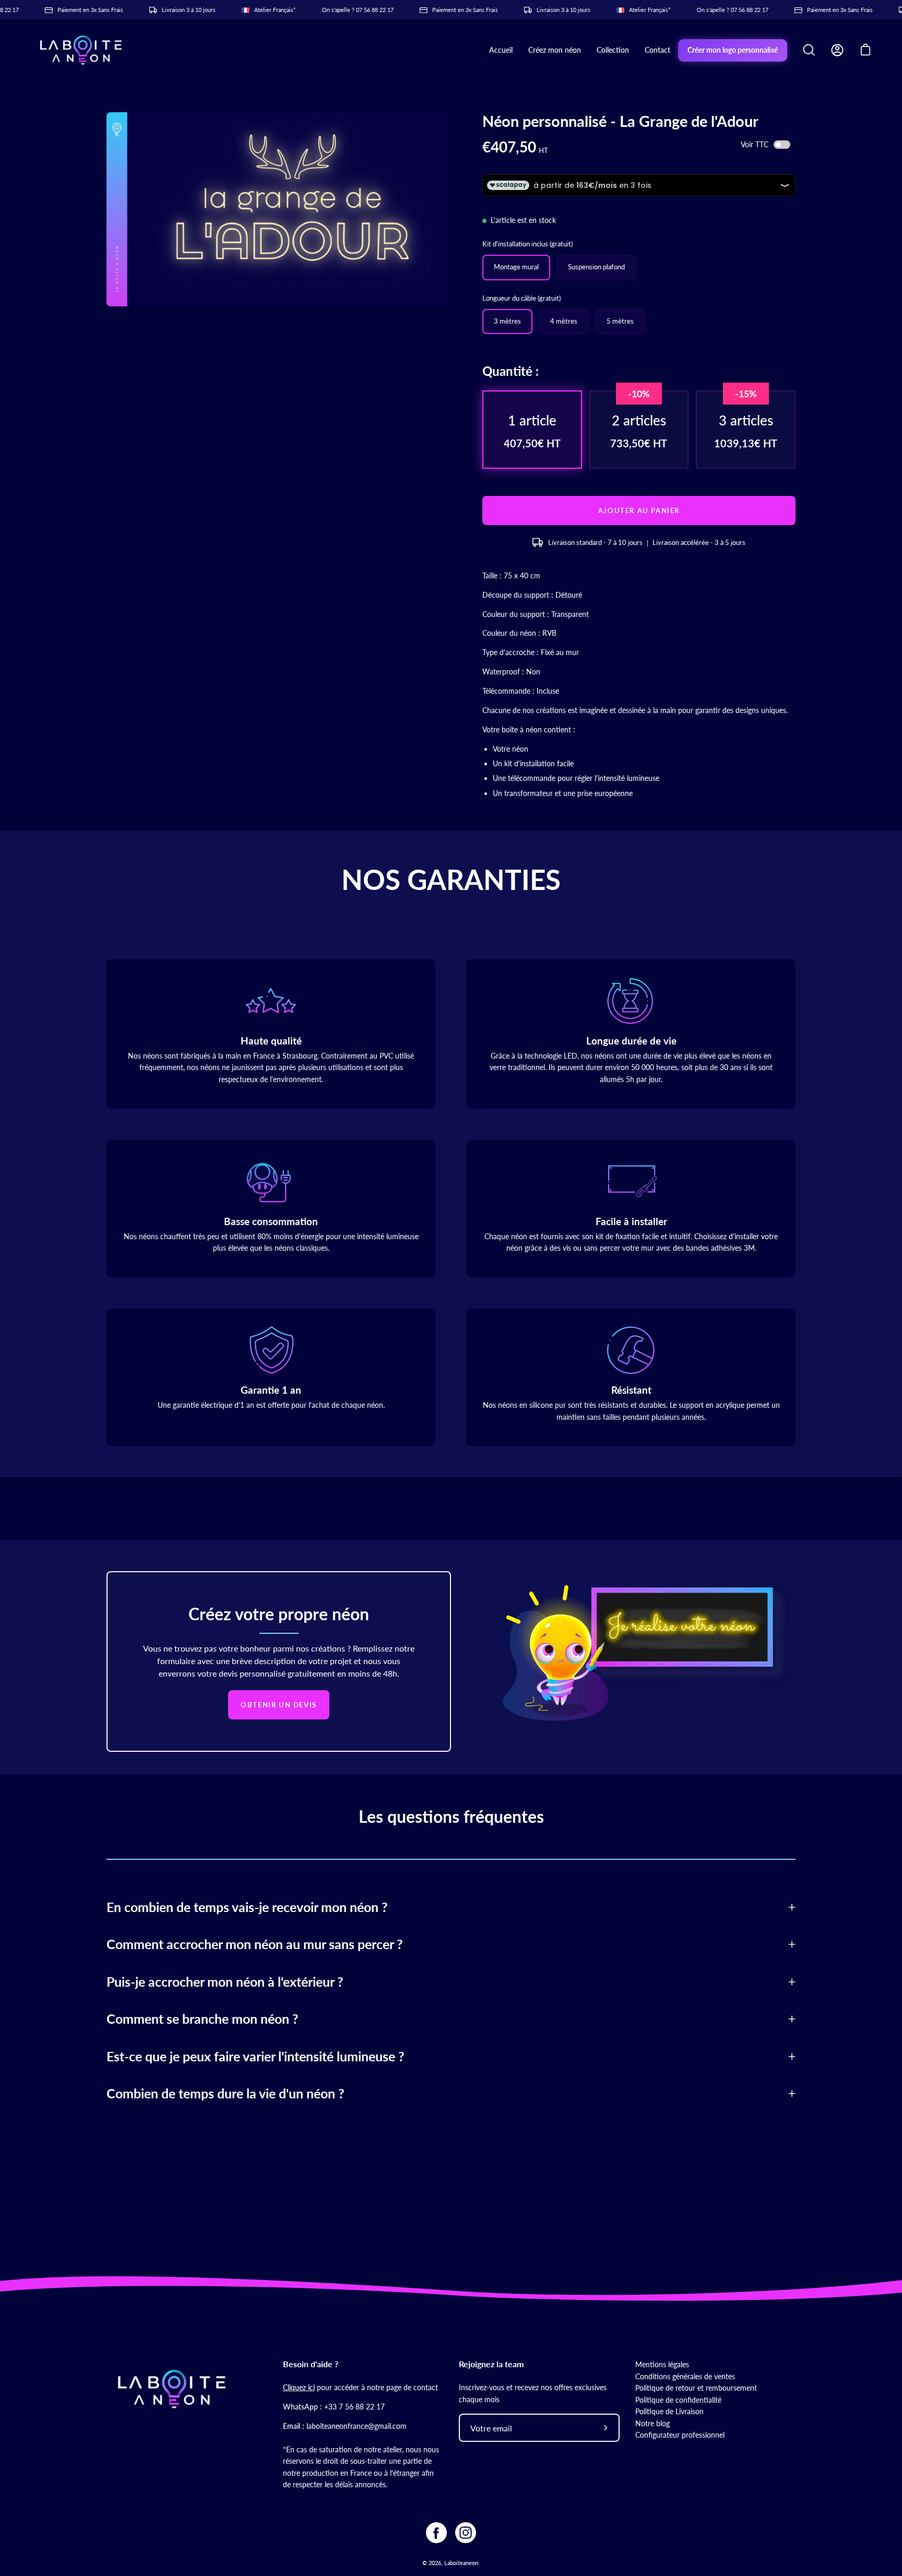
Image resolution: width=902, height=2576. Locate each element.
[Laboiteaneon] (81, 50)
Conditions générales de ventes (685, 2376)
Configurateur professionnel (680, 2435)
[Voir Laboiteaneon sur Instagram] (466, 2533)
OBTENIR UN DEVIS (279, 1705)
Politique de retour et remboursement (696, 2388)
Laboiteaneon (461, 2563)
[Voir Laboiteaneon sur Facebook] (436, 2533)
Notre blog (652, 2423)
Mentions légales (662, 2364)
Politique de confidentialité (678, 2400)
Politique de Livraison (669, 2411)
